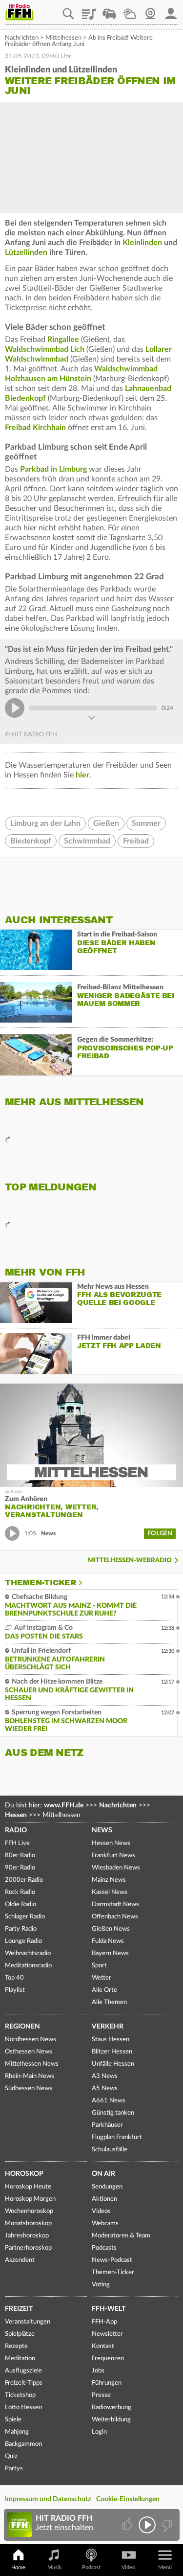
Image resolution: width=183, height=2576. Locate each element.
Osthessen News (29, 2052)
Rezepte (16, 2346)
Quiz (11, 2456)
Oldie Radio (20, 1904)
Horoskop (24, 2174)
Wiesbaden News (116, 1868)
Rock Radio (20, 1892)
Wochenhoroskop (29, 2211)
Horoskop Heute (28, 2187)
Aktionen (104, 2199)
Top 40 (14, 1978)
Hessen (16, 1815)
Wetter (130, 10)
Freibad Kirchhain (35, 428)
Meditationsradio (28, 1966)
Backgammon (23, 2444)
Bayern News (110, 1953)
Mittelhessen (63, 38)
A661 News (109, 2101)
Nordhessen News (30, 2040)
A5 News (105, 2088)
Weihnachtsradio (28, 1953)
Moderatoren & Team (121, 2236)
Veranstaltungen (28, 2322)
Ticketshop (20, 2395)
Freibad (136, 841)
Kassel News (110, 1892)
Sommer (146, 823)
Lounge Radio (23, 1941)
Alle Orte (104, 1990)
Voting (101, 2285)
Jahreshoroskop (27, 2236)
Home (18, 2567)
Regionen (22, 2027)
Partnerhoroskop (28, 2248)
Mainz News (109, 1880)
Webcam (150, 10)
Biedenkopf (31, 841)
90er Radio (20, 1868)
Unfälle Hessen (113, 2064)
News (102, 1830)
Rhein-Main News (30, 2076)
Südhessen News (29, 2088)
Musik (55, 2567)
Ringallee (63, 340)
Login (99, 2432)
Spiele (13, 2420)
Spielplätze (20, 2334)
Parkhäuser (107, 2125)
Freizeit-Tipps (24, 2383)
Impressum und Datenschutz (48, 2499)
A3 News (105, 2076)
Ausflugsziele (23, 2371)
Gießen (106, 823)
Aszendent (20, 2260)
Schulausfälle (110, 2150)
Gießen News (111, 1929)
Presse (101, 2395)
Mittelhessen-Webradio (130, 1561)
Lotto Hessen (23, 2407)
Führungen (107, 2383)
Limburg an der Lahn (45, 823)
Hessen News (111, 1843)
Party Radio (21, 1929)
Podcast (91, 2567)
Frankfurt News (113, 1856)
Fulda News (108, 1941)
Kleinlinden (142, 243)
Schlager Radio (25, 1917)
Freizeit (19, 2309)
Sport (99, 1966)
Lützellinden (26, 252)
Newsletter (107, 2334)
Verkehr (108, 2027)
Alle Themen (109, 2002)
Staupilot (109, 10)
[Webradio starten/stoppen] (147, 2525)
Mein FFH (171, 10)
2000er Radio (24, 1880)
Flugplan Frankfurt (117, 2137)
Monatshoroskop (28, 2223)
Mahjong (17, 2432)
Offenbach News (115, 1917)
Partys (14, 2469)
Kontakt (103, 2346)
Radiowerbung (112, 2407)
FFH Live (17, 1843)
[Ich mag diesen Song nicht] (166, 2525)
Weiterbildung (111, 2420)
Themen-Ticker (41, 1583)
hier (82, 775)
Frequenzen (108, 2359)
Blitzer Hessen (112, 2052)
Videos (101, 2211)
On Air (103, 2174)
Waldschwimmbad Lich (45, 349)
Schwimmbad (87, 841)
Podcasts (104, 2248)
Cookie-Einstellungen (128, 2499)
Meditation (20, 2359)
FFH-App (104, 2322)
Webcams (105, 2223)
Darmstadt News (115, 1904)
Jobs (98, 2371)
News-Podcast (112, 2260)
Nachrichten (22, 38)
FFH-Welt (109, 2309)
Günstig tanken (113, 2113)
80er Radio (20, 1856)
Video (128, 2567)
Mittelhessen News (32, 2064)
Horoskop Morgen (30, 2199)
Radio (16, 1830)
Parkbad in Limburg (53, 469)
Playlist (89, 10)
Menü (165, 2567)
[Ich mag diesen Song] (128, 2525)
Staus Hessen (111, 2040)
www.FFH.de (64, 1805)
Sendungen (107, 2187)
